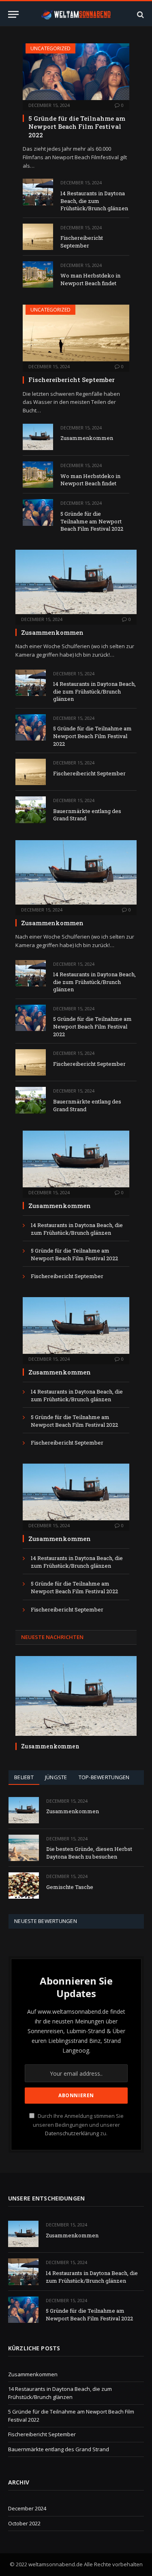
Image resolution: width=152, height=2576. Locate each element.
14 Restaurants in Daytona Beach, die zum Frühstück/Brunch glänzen (94, 201)
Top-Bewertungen (104, 1777)
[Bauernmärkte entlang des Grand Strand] (31, 810)
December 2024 (27, 2508)
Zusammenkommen (87, 438)
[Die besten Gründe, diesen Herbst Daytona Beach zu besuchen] (24, 1848)
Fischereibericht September (82, 242)
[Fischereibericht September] (38, 237)
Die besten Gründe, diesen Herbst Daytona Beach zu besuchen (89, 1853)
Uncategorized (50, 48)
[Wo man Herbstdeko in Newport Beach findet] (38, 274)
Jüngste (56, 1777)
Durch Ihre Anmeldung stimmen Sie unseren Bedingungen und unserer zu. (78, 2125)
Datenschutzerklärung (72, 2133)
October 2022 (24, 2523)
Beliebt (24, 1777)
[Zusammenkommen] (38, 437)
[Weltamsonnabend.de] (76, 14)
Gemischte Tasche (70, 1887)
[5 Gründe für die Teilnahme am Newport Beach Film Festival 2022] (76, 72)
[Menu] (13, 14)
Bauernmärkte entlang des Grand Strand (59, 2449)
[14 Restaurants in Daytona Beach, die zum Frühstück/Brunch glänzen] (38, 192)
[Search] (140, 14)
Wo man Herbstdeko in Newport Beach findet (90, 279)
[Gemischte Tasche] (24, 1886)
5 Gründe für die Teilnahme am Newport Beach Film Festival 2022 (77, 127)
